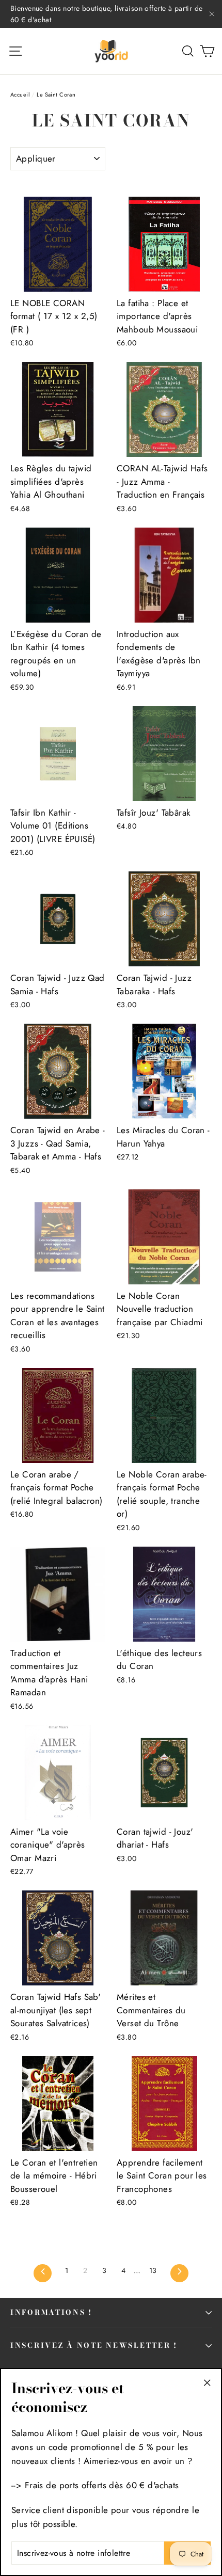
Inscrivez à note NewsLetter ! (94, 2345)
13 (153, 2270)
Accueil (20, 94)
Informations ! (51, 2312)
